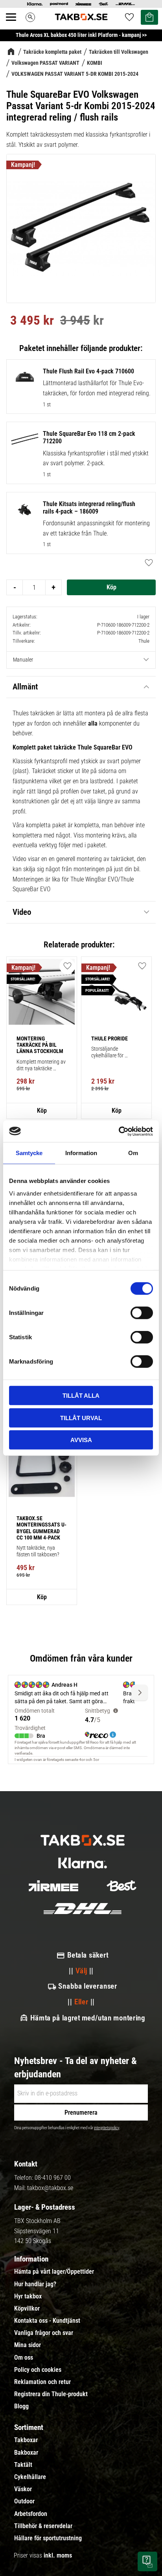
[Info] (42, 1111)
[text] (32, 322)
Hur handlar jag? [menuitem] (35, 2284)
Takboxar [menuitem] (26, 2440)
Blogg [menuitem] (21, 2406)
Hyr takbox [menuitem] (28, 2296)
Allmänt (25, 687)
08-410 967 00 (53, 2178)
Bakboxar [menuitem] (26, 2453)
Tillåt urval (81, 1418)
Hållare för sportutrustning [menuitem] (48, 2538)
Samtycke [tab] (29, 1153)
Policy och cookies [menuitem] (38, 2370)
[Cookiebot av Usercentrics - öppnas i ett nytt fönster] (119, 1131)
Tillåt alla (81, 1396)
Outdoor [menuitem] (24, 2501)
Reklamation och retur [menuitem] (42, 2382)
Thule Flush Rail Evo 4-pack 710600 (88, 371)
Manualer (23, 660)
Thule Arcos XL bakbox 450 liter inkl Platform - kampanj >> (81, 35)
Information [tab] (81, 1153)
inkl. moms (58, 2555)
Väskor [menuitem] (23, 2489)
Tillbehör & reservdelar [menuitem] (43, 2526)
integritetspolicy (107, 2128)
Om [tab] (133, 1153)
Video (22, 912)
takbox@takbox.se (50, 2188)
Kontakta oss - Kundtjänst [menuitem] (47, 2321)
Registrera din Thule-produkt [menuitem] (51, 2394)
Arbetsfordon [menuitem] (31, 2514)
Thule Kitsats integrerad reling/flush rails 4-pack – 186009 (89, 508)
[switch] (142, 1313)
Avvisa (81, 1440)
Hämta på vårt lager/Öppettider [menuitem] (54, 2272)
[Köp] (111, 587)
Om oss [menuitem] (24, 2358)
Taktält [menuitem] (23, 2465)
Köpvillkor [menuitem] (27, 2309)
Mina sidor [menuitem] (28, 2345)
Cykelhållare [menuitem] (30, 2477)
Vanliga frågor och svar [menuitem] (44, 2333)
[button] (15, 26)
